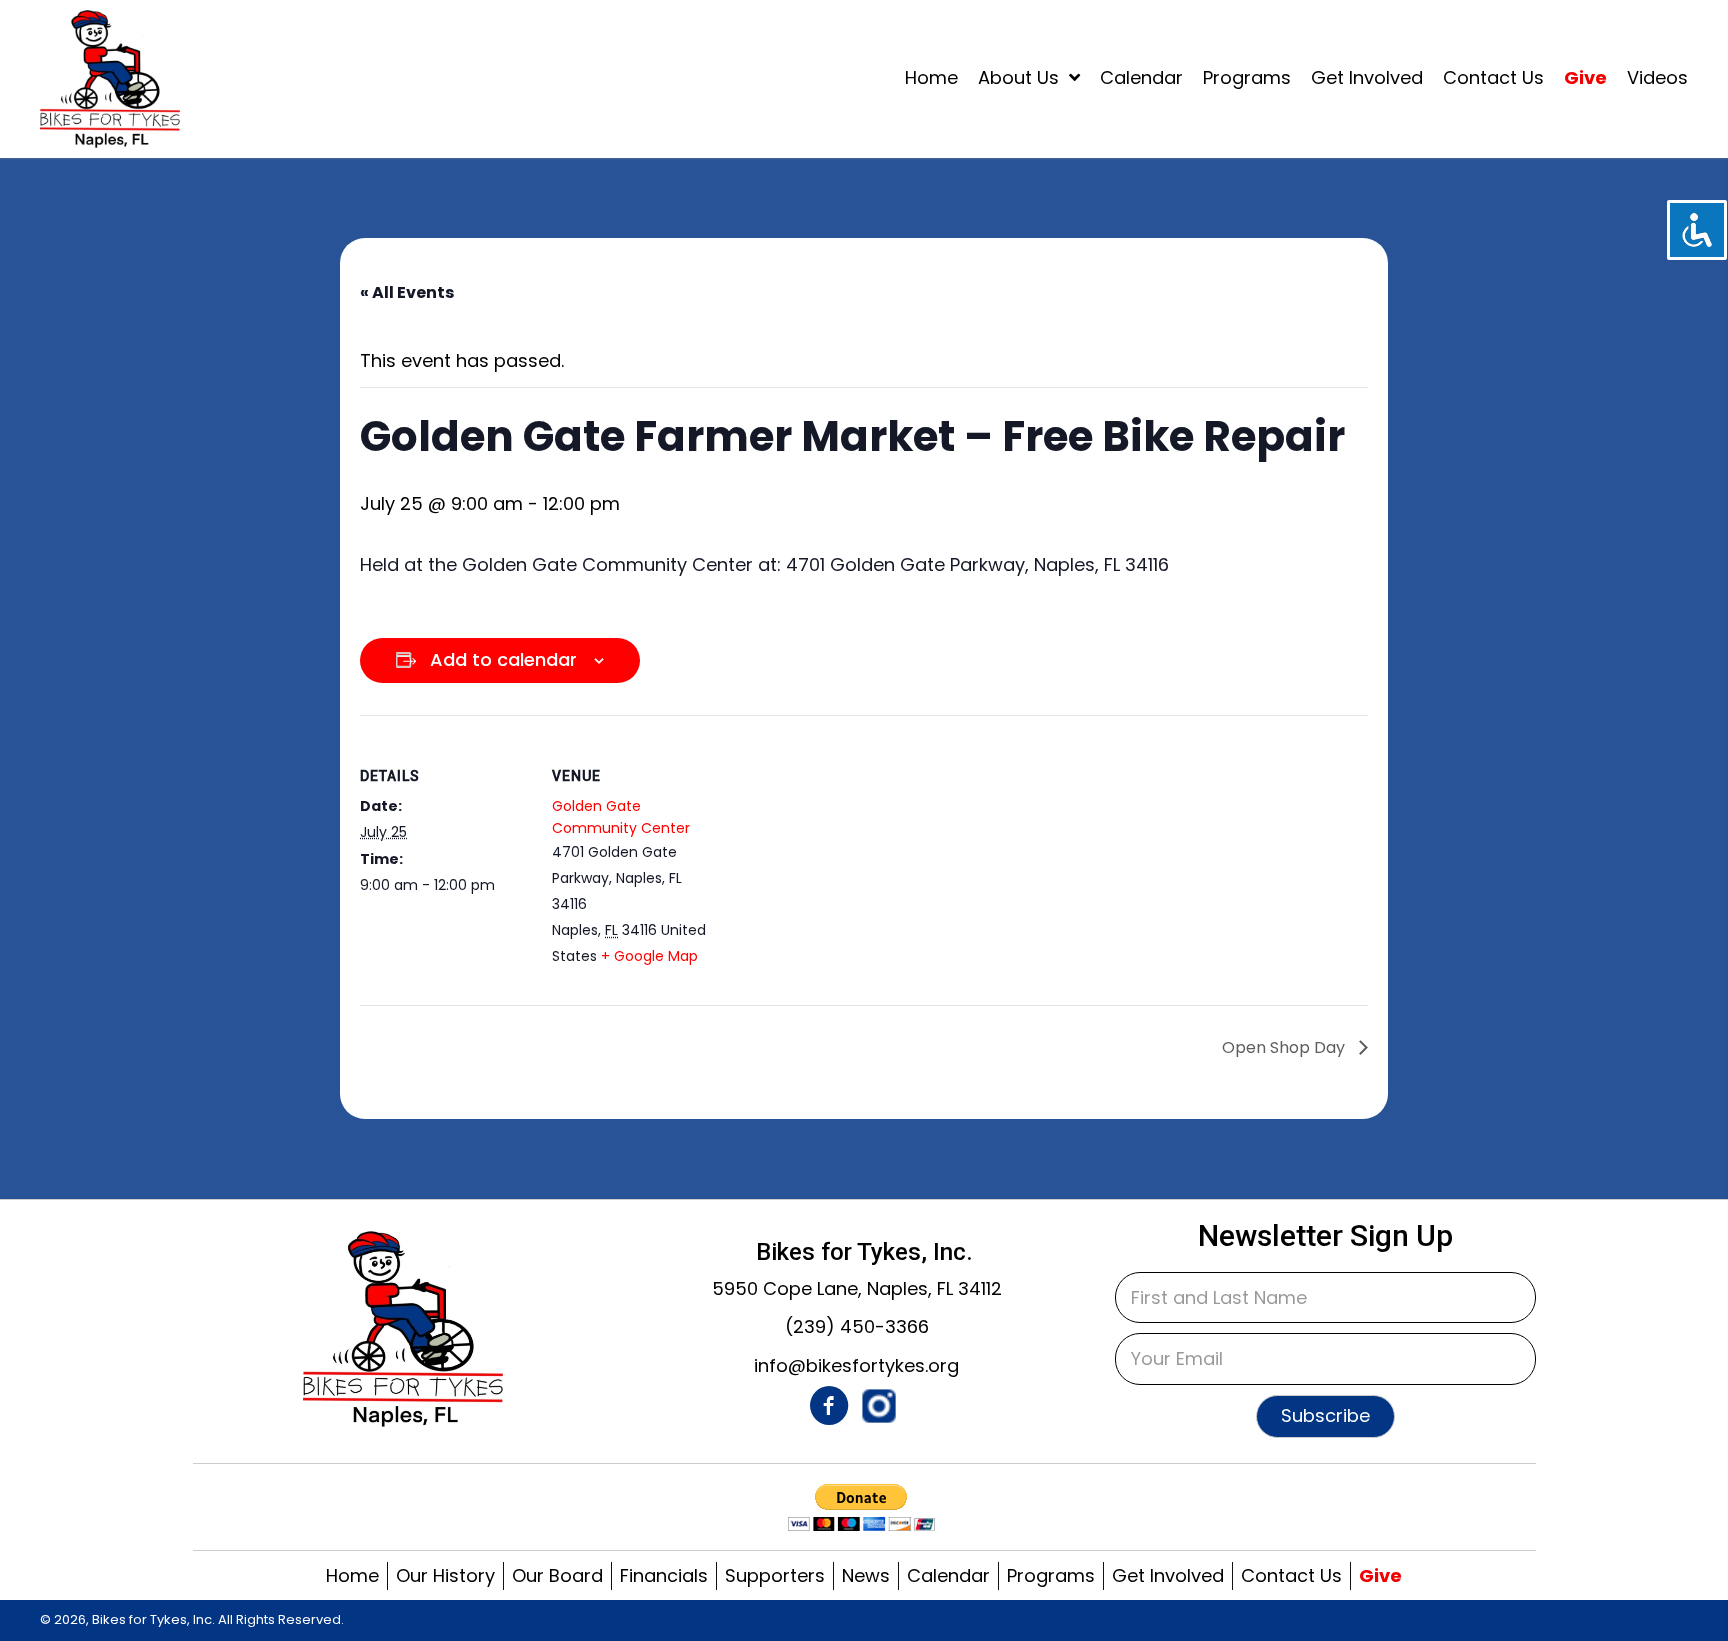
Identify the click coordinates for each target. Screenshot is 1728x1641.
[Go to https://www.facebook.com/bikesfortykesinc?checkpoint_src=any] (829, 1409)
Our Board (557, 1575)
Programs (1051, 1575)
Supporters (775, 1575)
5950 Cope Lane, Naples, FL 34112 (857, 1288)
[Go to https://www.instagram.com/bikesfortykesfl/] (879, 1406)
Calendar (948, 1575)
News (866, 1575)
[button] (1325, 1416)
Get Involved (1168, 1575)
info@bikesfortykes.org (856, 1365)
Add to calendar (503, 659)
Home (352, 1575)
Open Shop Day (1285, 1047)
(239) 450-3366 (857, 1326)
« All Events (407, 292)
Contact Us (1291, 1575)
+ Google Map (649, 956)
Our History (445, 1575)
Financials (664, 1575)
